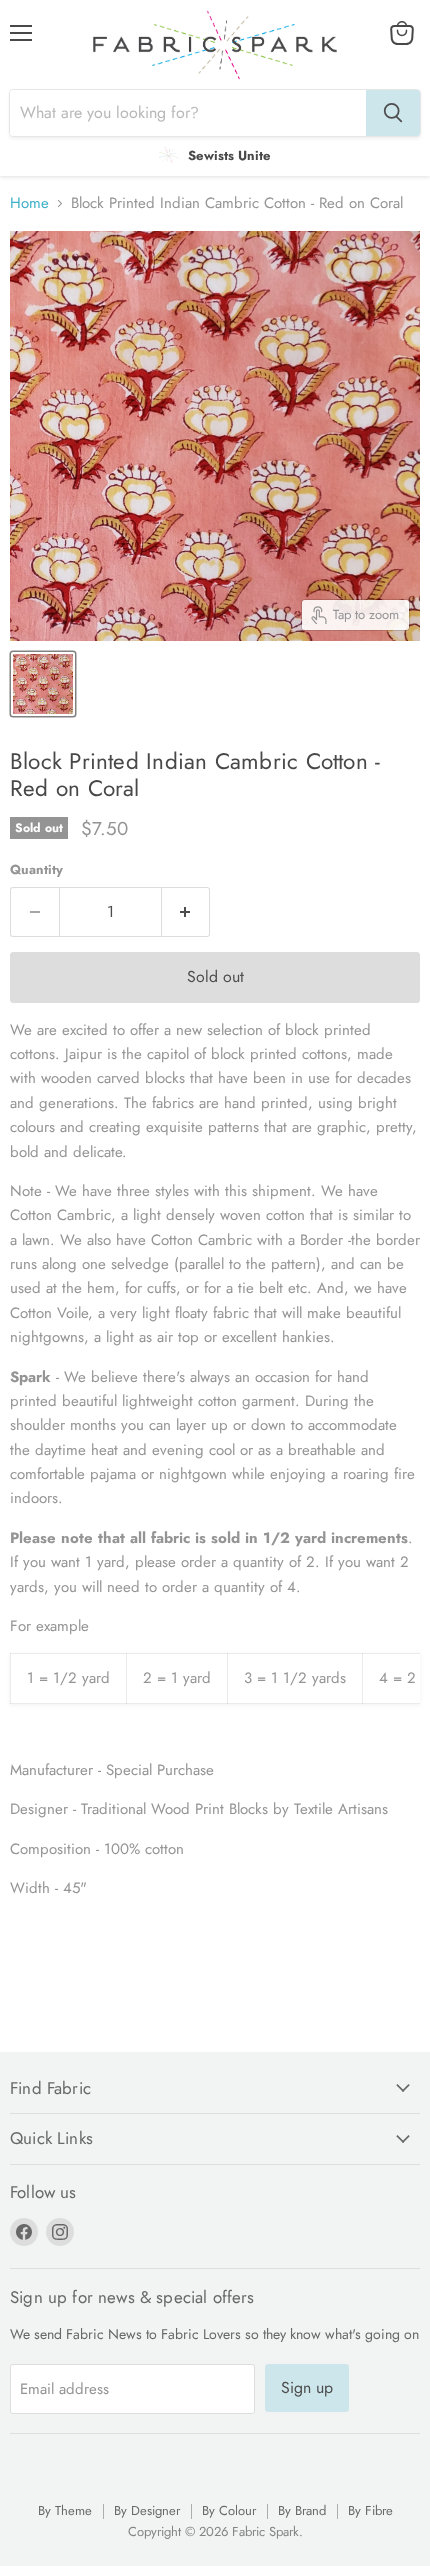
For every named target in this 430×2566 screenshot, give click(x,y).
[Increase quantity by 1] (186, 912)
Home (29, 203)
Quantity (36, 869)
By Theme (65, 2510)
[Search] (393, 113)
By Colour (229, 2510)
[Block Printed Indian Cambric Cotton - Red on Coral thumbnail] (43, 684)
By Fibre (370, 2510)
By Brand (302, 2510)
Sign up (307, 2387)
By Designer (147, 2510)
